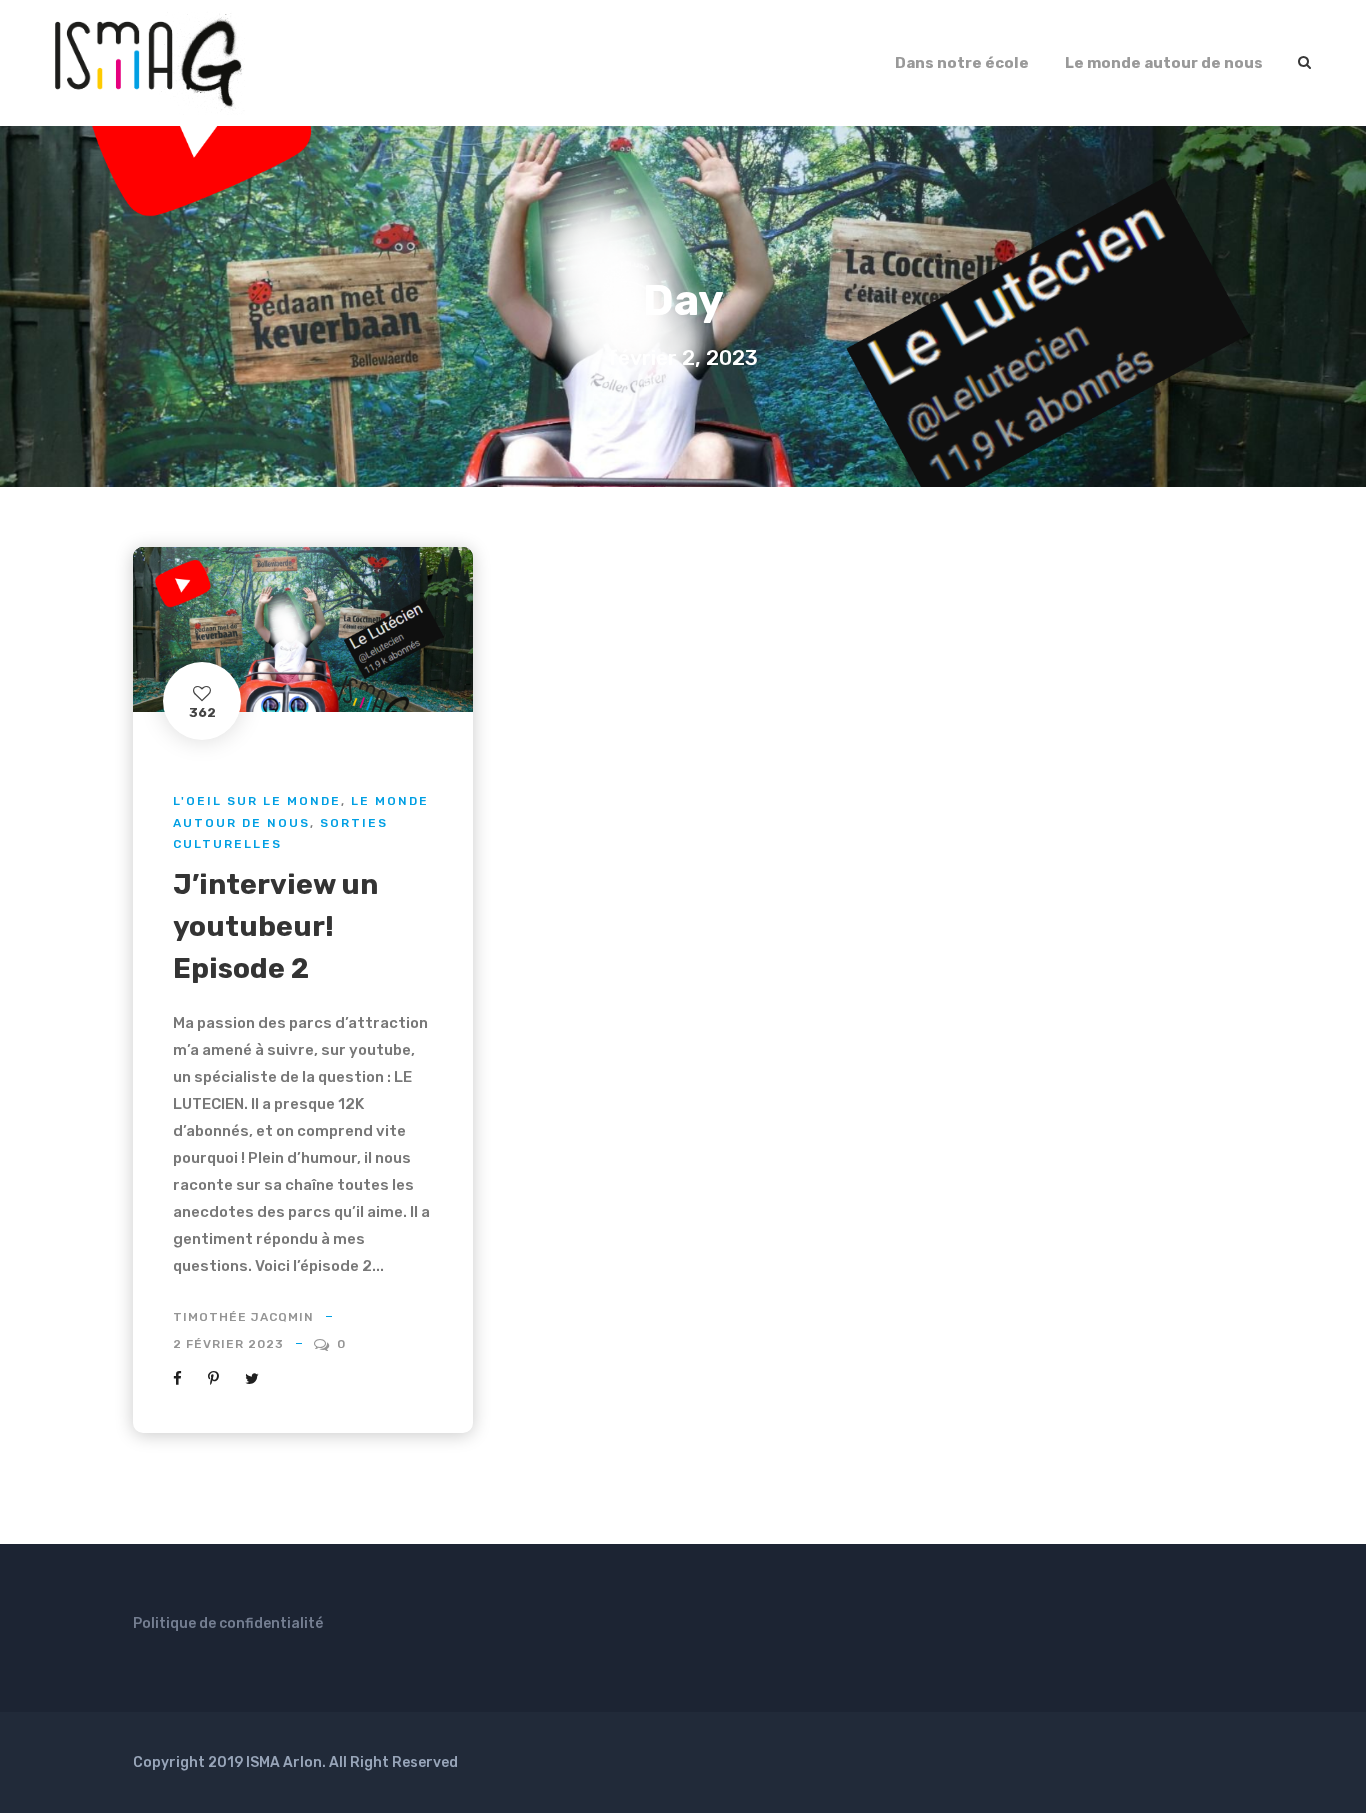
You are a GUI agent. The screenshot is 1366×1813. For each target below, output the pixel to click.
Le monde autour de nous (1164, 63)
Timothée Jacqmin (243, 1317)
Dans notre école (962, 63)
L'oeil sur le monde (257, 801)
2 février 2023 (228, 1344)
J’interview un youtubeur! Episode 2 (275, 926)
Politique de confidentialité (228, 1623)
